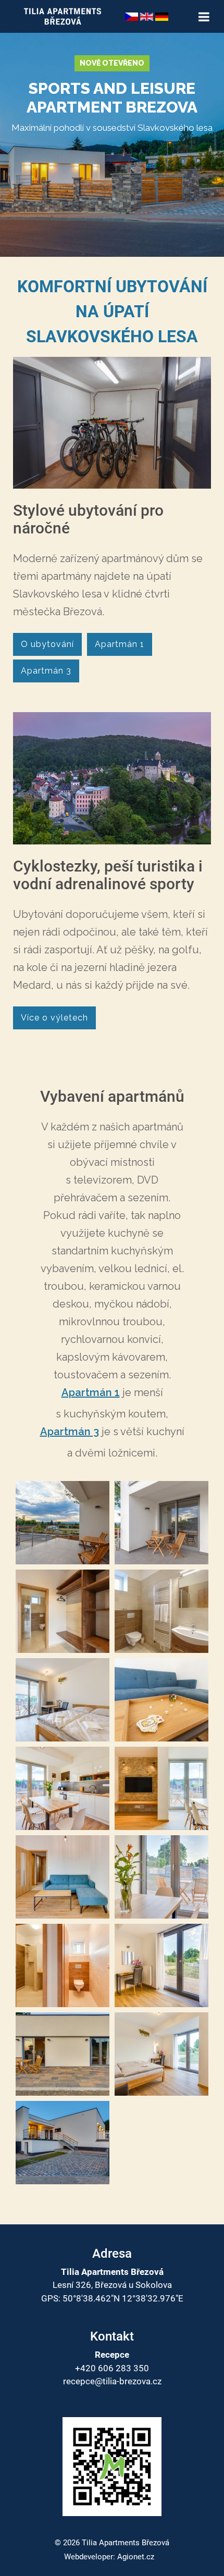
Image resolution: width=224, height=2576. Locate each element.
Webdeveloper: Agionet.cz (109, 2557)
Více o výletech (54, 1018)
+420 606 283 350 (112, 2368)
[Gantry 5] (63, 16)
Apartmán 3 (46, 671)
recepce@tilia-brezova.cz (112, 2381)
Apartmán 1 (120, 644)
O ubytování (47, 644)
